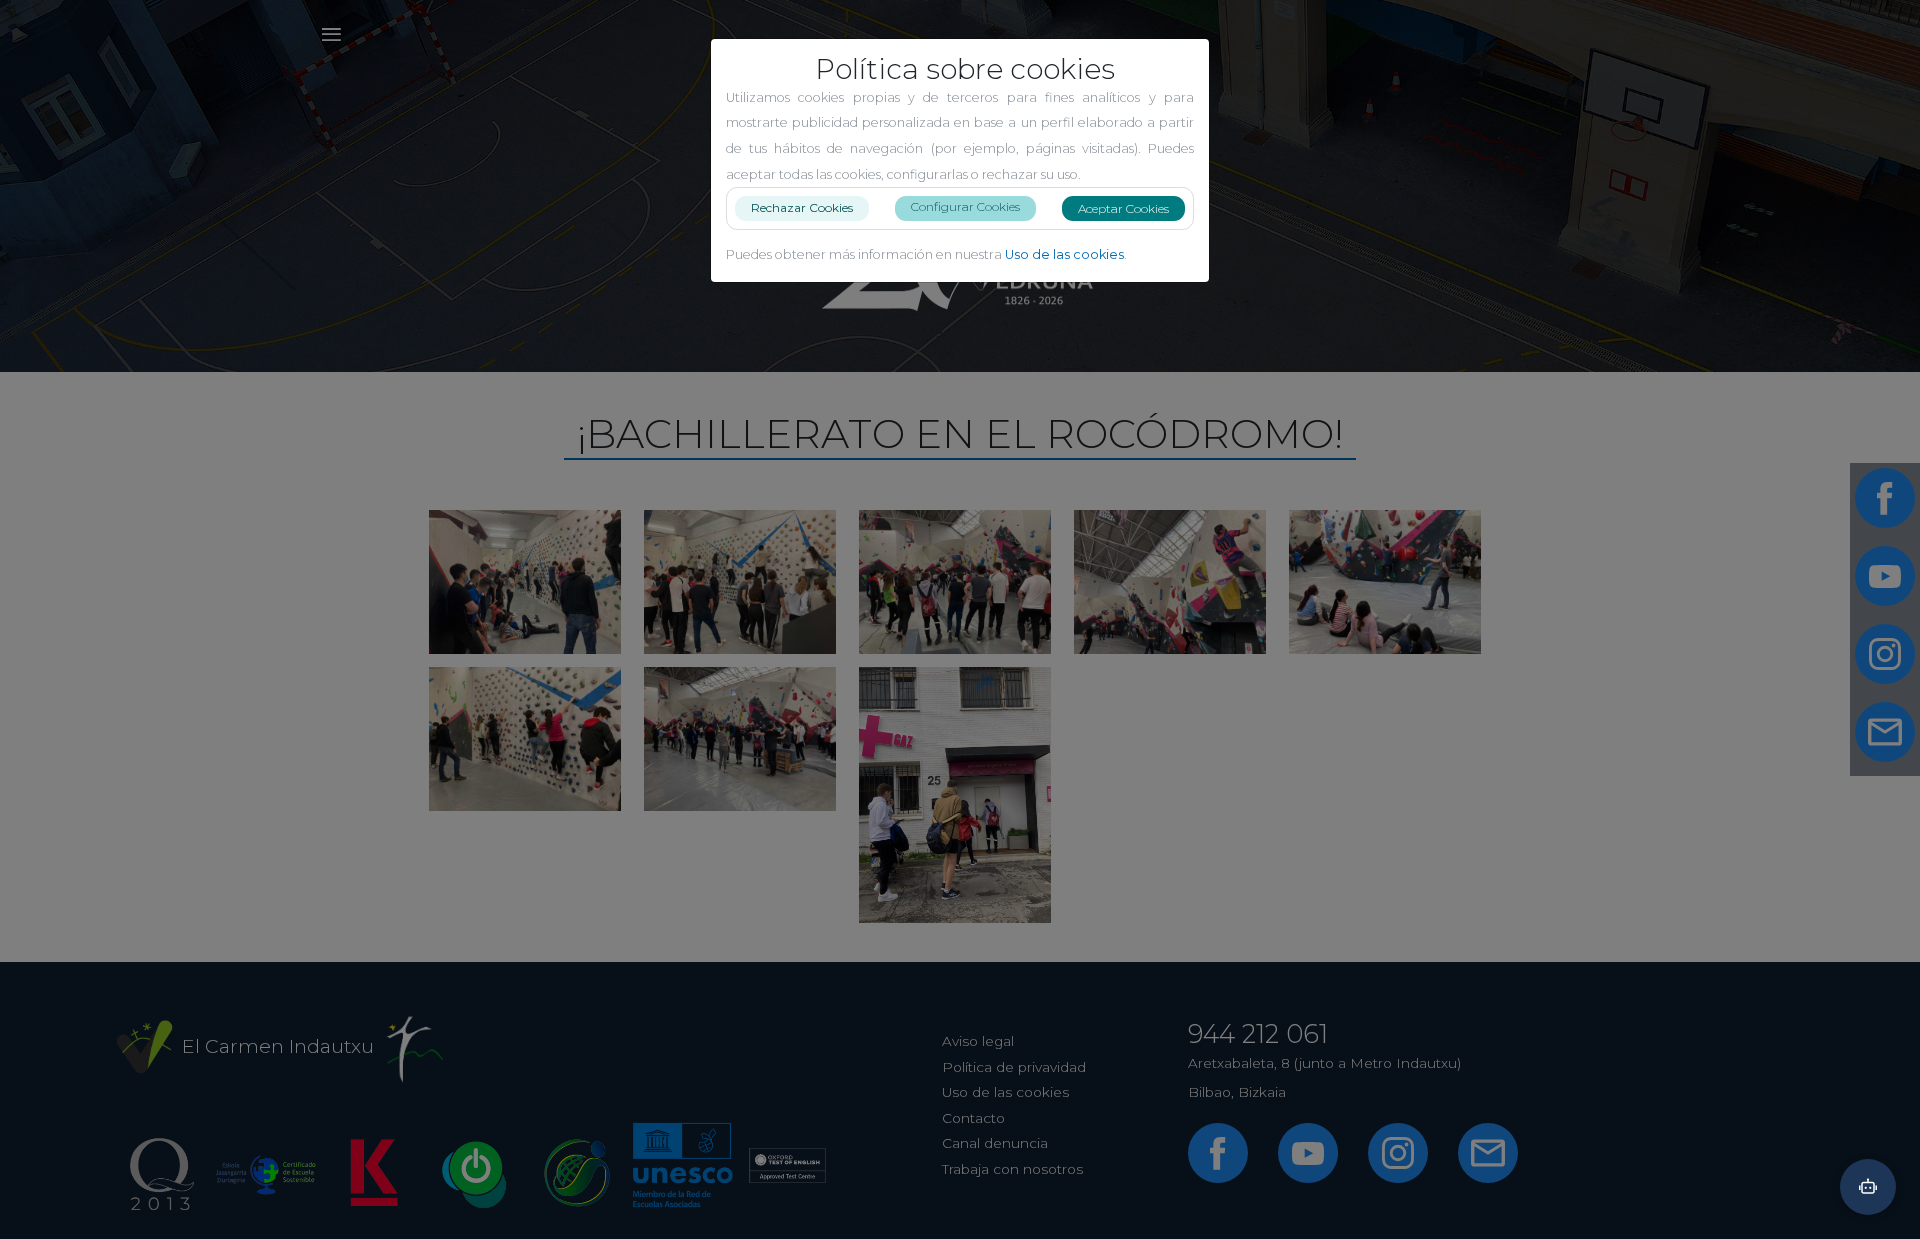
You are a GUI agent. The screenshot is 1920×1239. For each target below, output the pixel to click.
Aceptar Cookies (1123, 208)
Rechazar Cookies (802, 207)
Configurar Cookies (965, 206)
